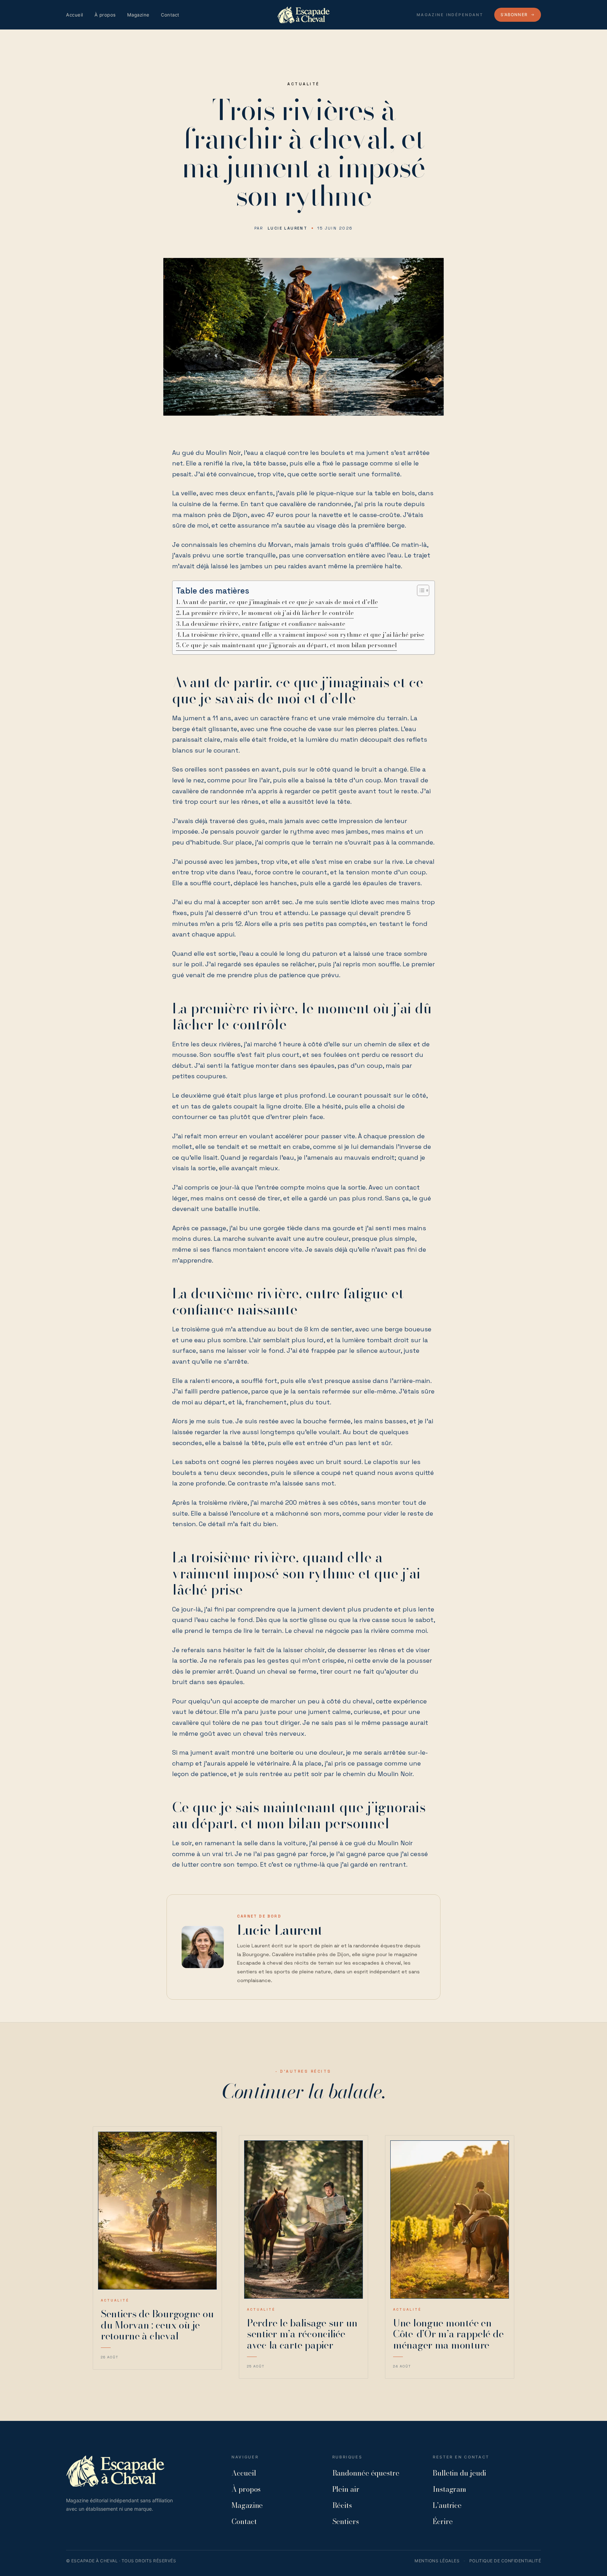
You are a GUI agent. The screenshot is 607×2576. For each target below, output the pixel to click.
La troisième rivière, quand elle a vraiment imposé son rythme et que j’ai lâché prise (303, 635)
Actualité (303, 84)
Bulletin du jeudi (459, 2473)
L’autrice (447, 2505)
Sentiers (346, 2521)
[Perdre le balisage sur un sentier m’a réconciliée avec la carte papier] (303, 2220)
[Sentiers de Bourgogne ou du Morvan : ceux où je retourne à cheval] (157, 2211)
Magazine (138, 15)
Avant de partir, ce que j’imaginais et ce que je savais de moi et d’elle (280, 602)
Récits (342, 2505)
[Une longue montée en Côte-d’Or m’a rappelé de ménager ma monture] (450, 2220)
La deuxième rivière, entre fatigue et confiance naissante (264, 624)
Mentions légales (437, 2561)
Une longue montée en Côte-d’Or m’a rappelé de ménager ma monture (448, 2334)
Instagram (449, 2489)
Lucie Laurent (288, 228)
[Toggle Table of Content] (420, 590)
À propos (105, 15)
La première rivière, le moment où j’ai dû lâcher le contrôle (268, 613)
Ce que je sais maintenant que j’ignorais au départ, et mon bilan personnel (289, 645)
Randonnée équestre (366, 2473)
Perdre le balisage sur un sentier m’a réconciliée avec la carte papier (302, 2334)
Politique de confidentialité (505, 2561)
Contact (170, 15)
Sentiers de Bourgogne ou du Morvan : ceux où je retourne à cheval (157, 2325)
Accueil (75, 15)
